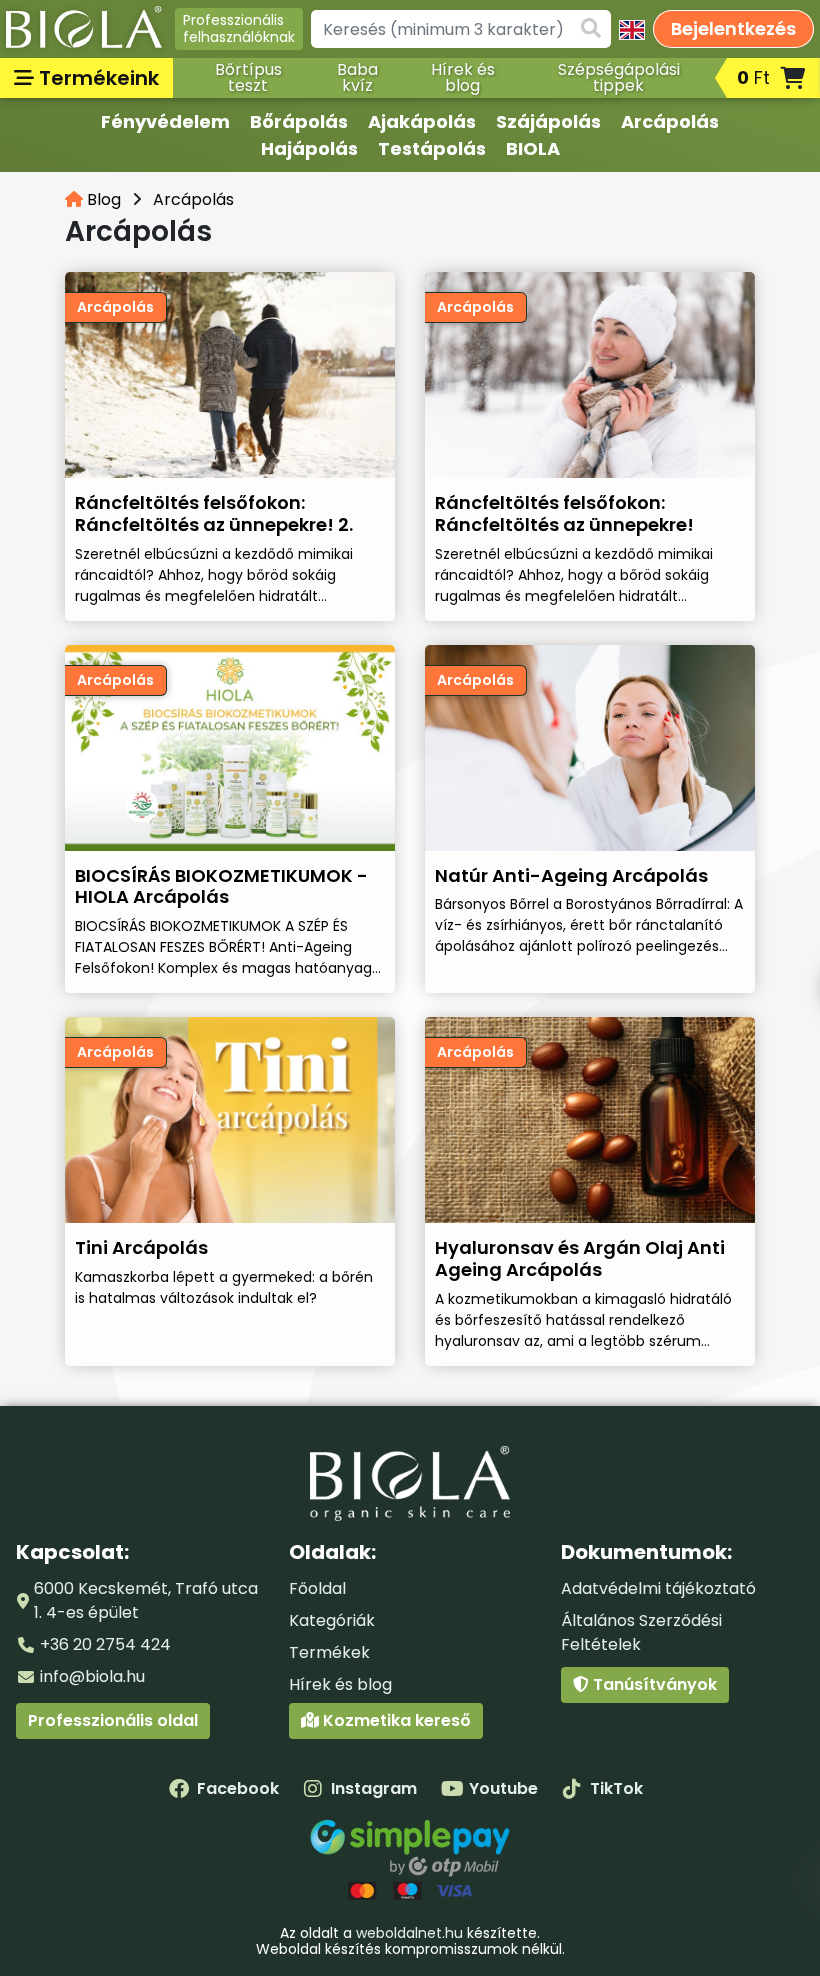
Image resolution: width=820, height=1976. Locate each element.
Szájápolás (548, 121)
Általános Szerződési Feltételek (641, 1632)
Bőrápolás (299, 121)
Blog (102, 199)
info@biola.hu (92, 1676)
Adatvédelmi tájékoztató (658, 1588)
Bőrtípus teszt (248, 77)
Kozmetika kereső (395, 1720)
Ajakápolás (422, 121)
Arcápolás (670, 121)
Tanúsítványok (653, 1684)
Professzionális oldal (113, 1720)
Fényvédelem (165, 121)
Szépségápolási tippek (619, 77)
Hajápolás (309, 148)
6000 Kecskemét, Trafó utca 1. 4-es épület (146, 1600)
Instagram (374, 1788)
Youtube (503, 1788)
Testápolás (432, 148)
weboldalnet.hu (409, 1933)
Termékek (329, 1652)
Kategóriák (332, 1620)
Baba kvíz (357, 77)
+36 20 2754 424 (105, 1644)
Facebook (238, 1788)
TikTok (616, 1788)
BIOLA (533, 148)
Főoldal (317, 1588)
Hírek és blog (463, 77)
